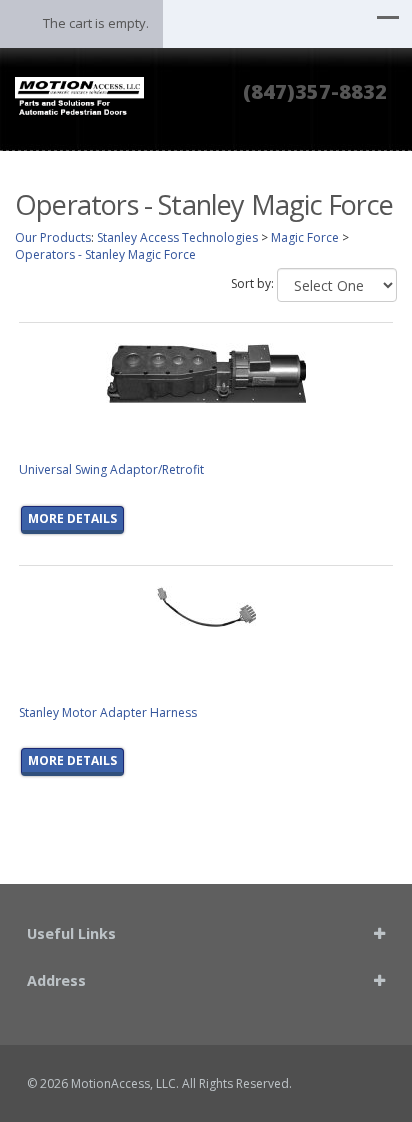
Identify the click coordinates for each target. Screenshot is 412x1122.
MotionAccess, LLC (123, 1083)
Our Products (53, 237)
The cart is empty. (96, 23)
